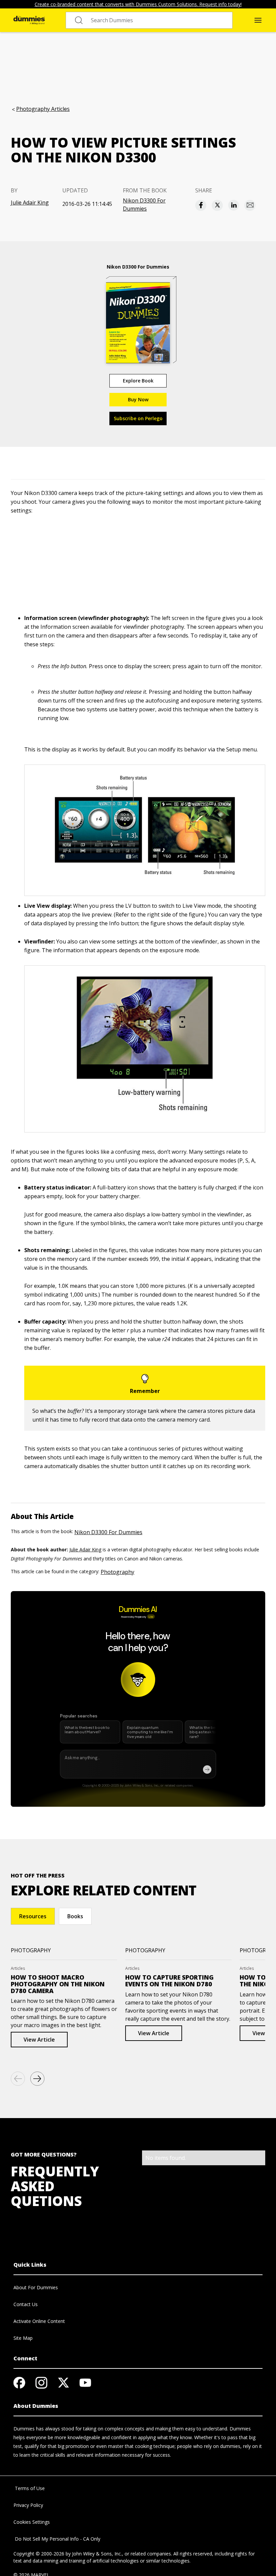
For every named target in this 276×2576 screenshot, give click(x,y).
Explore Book (138, 381)
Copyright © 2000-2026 (39, 2554)
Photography (117, 1572)
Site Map (23, 2338)
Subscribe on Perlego (138, 418)
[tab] (33, 1916)
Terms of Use (29, 2488)
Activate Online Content (39, 2321)
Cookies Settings (32, 2522)
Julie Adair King (30, 203)
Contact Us (26, 2304)
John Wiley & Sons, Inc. (97, 2554)
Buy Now (138, 399)
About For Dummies (36, 2287)
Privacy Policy (28, 2505)
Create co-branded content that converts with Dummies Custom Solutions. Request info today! (138, 4)
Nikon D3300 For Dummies (144, 205)
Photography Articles (43, 109)
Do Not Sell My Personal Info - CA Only (57, 2539)
